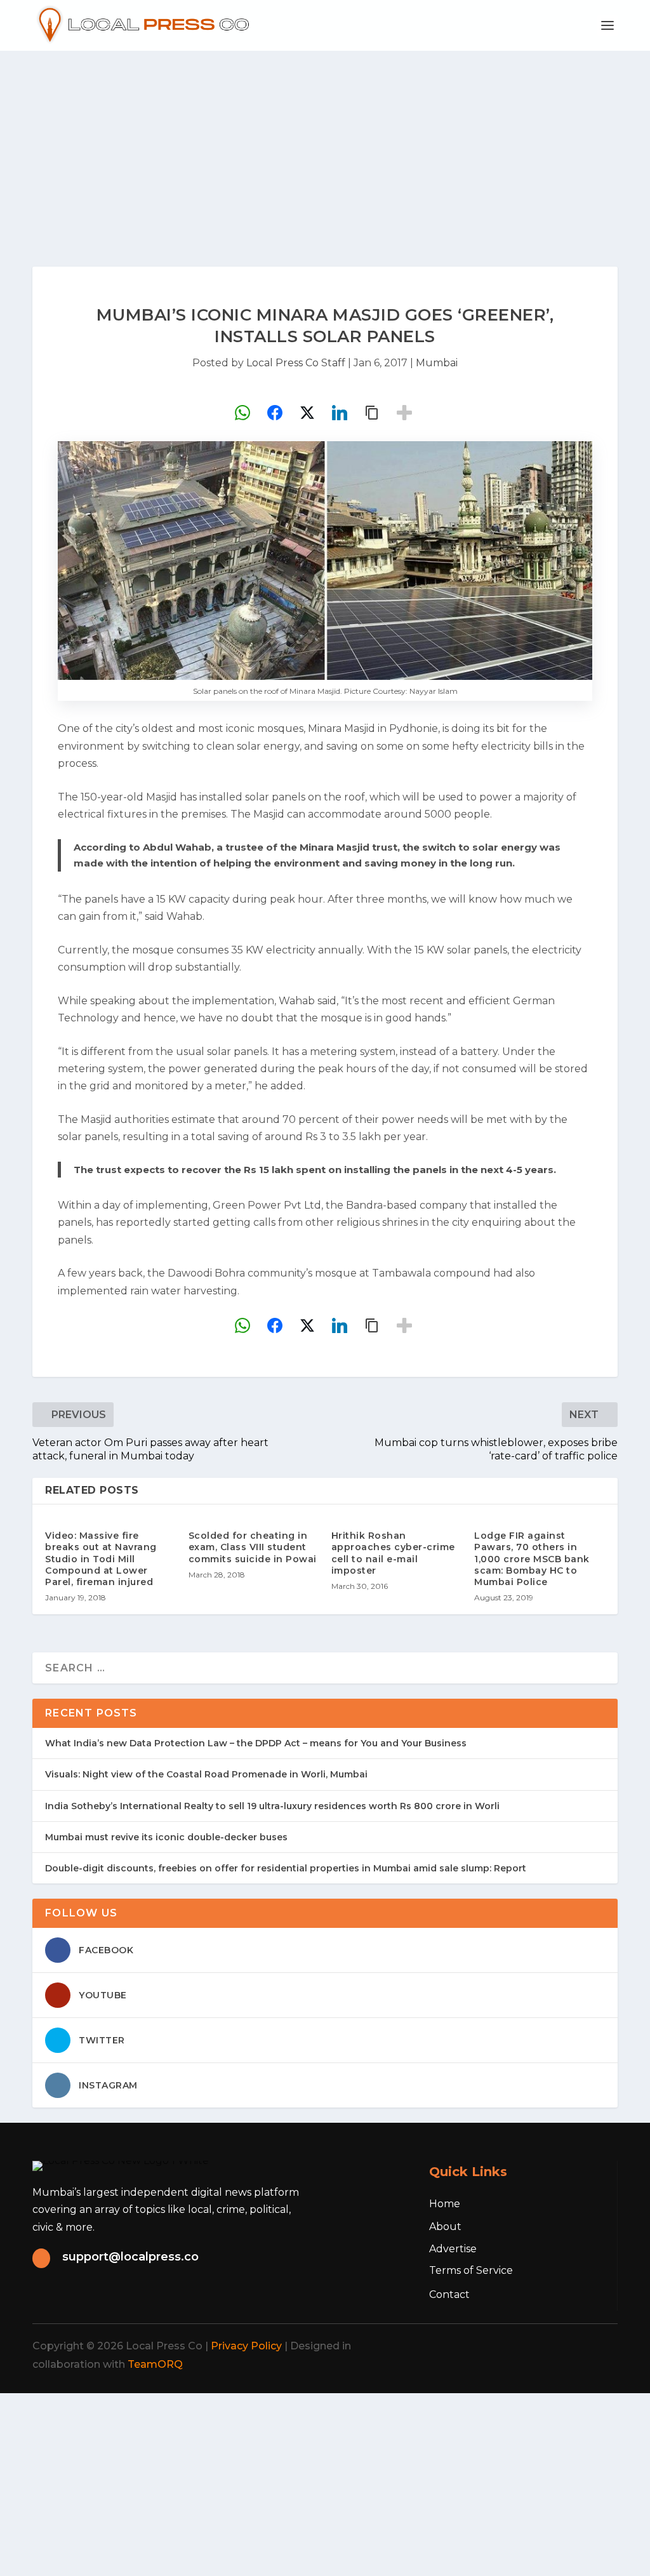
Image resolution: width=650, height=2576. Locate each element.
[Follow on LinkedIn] (571, 2346)
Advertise (453, 2249)
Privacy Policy (246, 2346)
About (445, 2227)
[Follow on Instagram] (543, 2346)
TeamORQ (155, 2364)
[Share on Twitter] (307, 413)
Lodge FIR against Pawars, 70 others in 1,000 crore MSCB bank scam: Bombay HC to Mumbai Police (532, 1559)
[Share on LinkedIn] (340, 413)
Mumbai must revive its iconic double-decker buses (166, 1837)
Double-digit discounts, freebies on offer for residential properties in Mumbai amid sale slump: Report (286, 1868)
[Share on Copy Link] (372, 413)
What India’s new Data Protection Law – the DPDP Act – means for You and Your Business (256, 1743)
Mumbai (437, 363)
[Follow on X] (515, 2346)
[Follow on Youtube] (599, 2346)
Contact (449, 2294)
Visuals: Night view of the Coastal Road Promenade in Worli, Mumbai (206, 1774)
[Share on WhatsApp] (242, 413)
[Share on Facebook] (275, 413)
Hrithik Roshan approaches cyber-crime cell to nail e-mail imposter (393, 1553)
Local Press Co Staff (296, 363)
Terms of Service (471, 2270)
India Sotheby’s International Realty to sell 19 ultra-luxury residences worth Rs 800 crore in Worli (272, 1806)
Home (445, 2204)
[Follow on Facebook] (487, 2346)
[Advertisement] (325, 146)
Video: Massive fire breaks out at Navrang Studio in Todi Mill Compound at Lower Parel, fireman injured (101, 1559)
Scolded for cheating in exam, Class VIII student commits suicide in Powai (253, 1547)
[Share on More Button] (404, 413)
